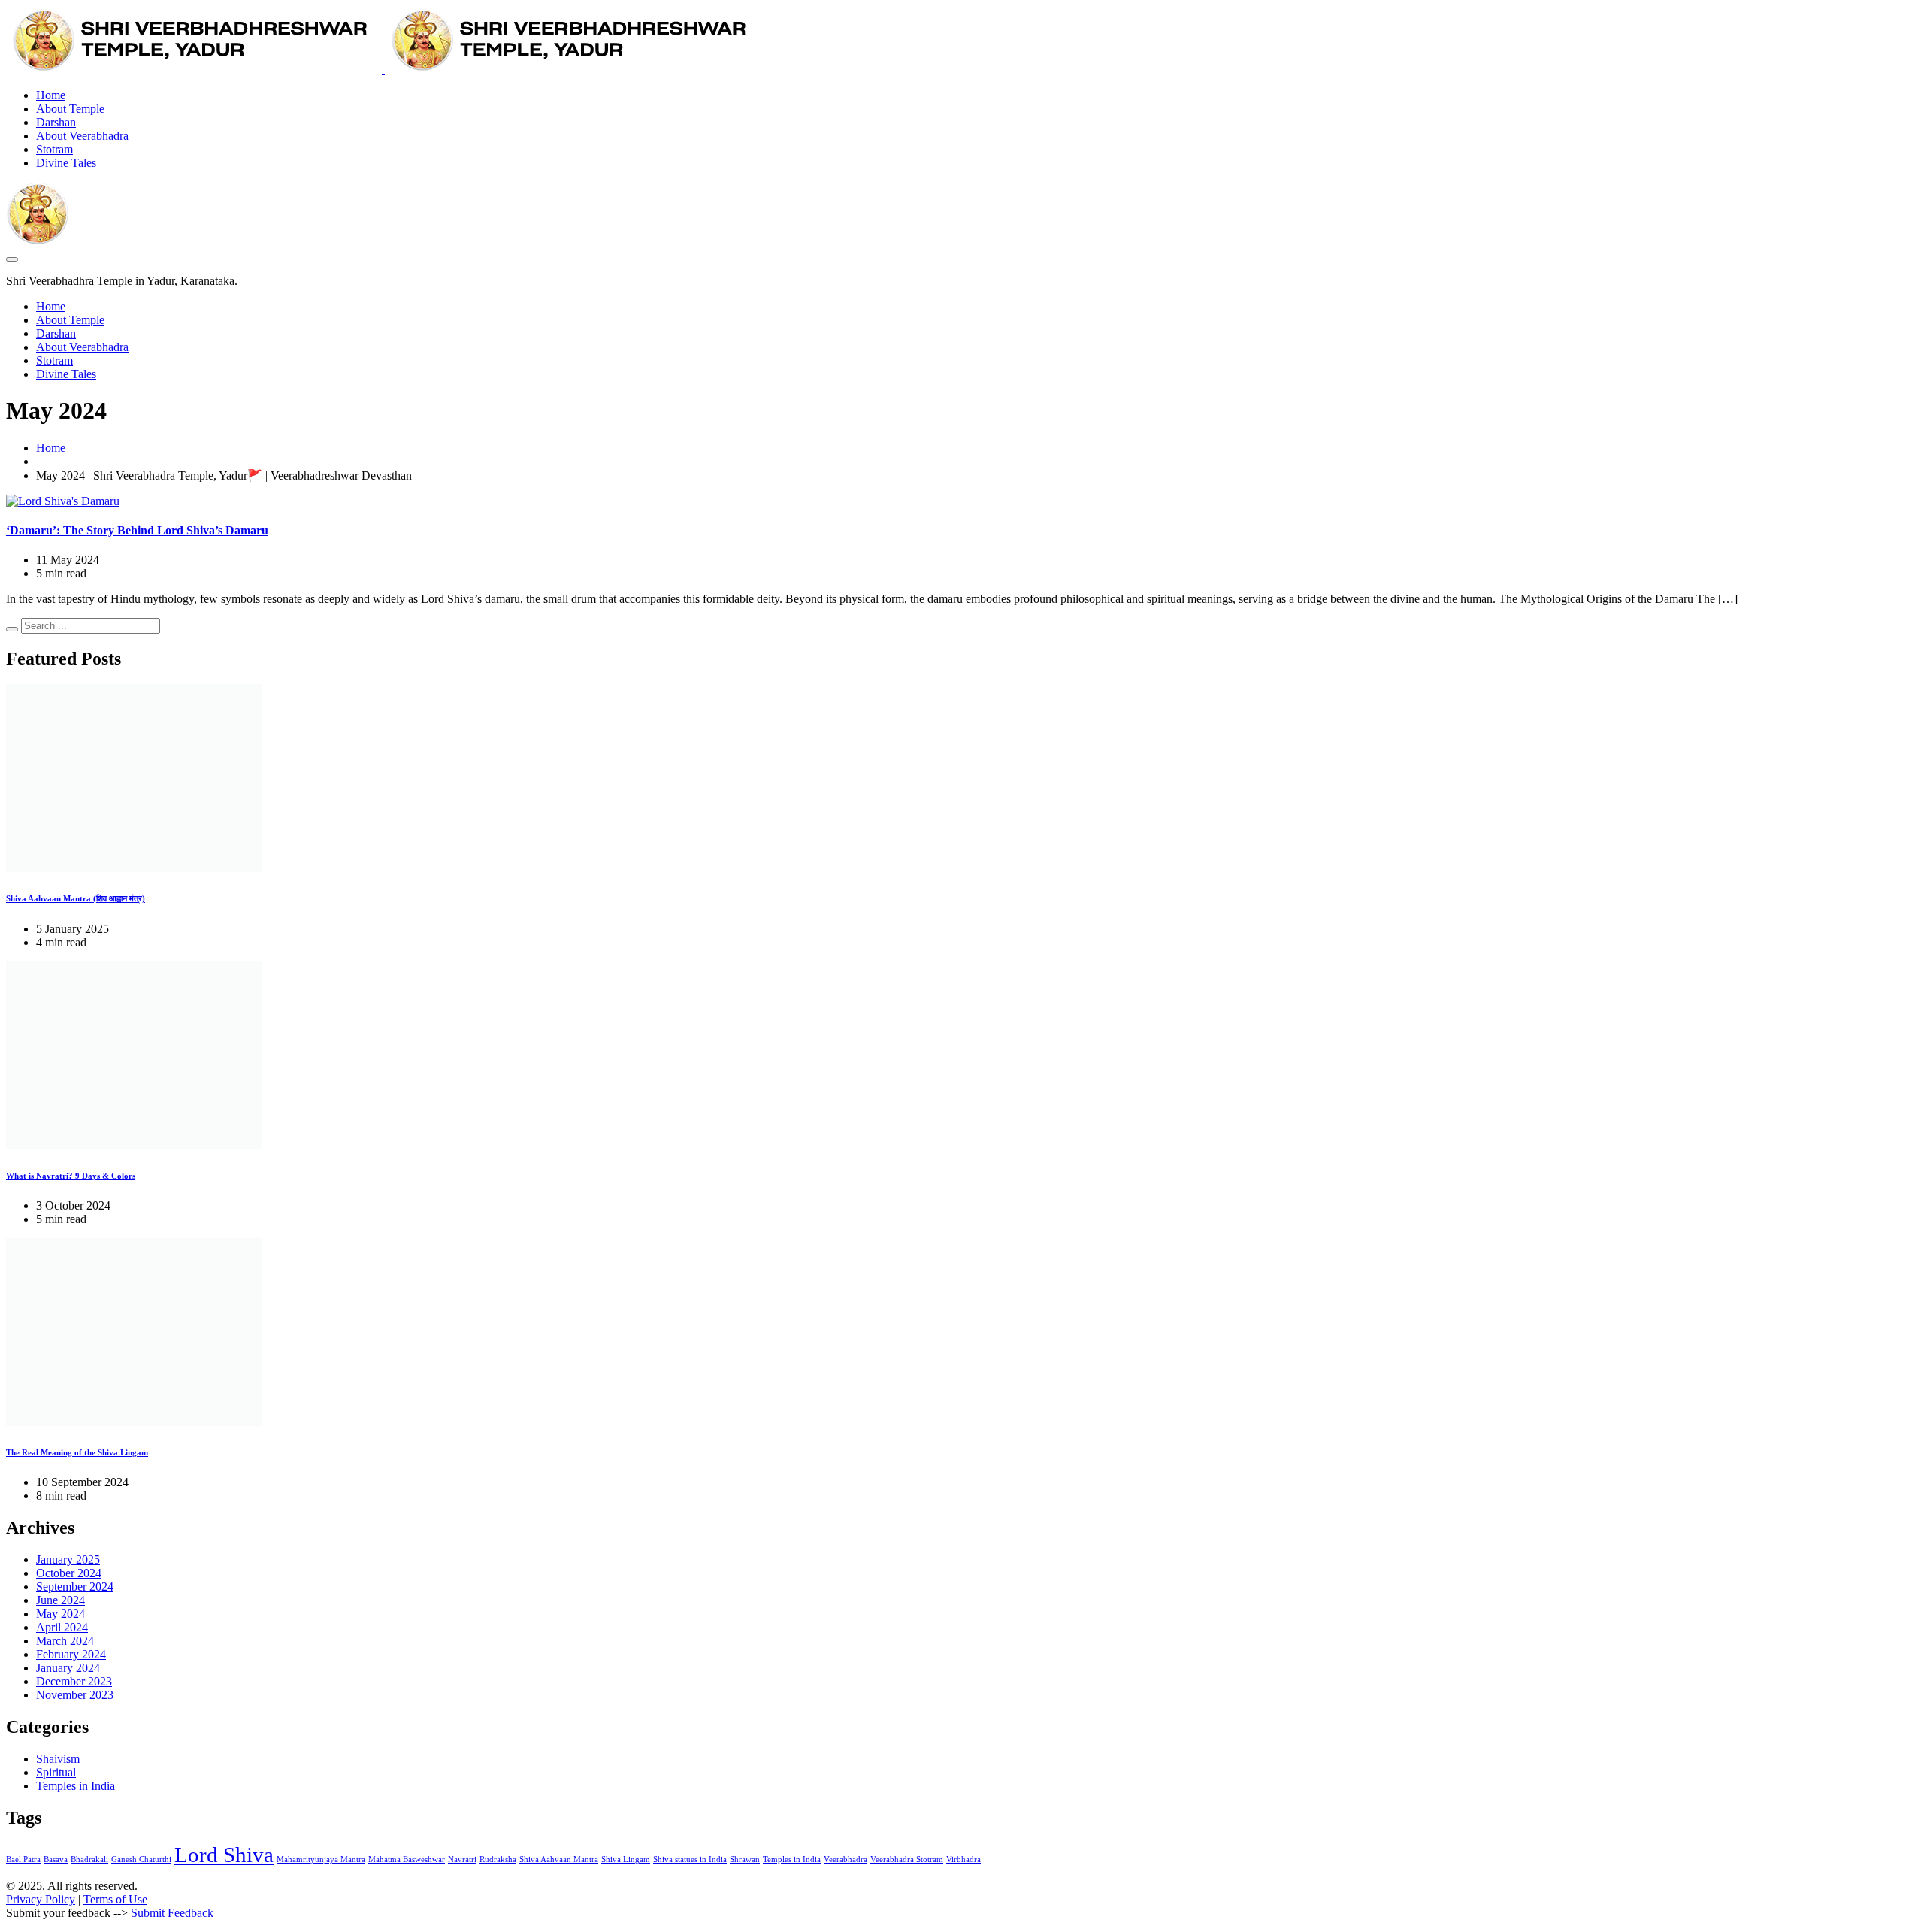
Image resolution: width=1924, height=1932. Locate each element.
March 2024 (65, 1641)
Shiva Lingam (626, 1859)
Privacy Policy (41, 1899)
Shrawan (745, 1859)
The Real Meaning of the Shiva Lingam (77, 1452)
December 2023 (74, 1681)
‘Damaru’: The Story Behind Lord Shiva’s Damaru (137, 530)
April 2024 (62, 1627)
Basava (56, 1859)
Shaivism (58, 1759)
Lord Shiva (224, 1855)
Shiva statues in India (690, 1859)
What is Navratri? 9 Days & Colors (71, 1176)
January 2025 (68, 1560)
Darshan (56, 122)
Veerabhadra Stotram (907, 1859)
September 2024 (75, 1587)
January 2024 (68, 1668)
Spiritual (56, 1772)
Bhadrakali (89, 1859)
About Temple (70, 109)
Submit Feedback (172, 1913)
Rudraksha (498, 1859)
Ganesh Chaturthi (141, 1859)
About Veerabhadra (82, 136)
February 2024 (71, 1654)
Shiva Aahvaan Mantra (559, 1859)
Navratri (462, 1859)
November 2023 (75, 1695)
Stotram (54, 149)
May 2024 (61, 1614)
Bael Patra (23, 1859)
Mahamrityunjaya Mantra (321, 1859)
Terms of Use (115, 1899)
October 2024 (69, 1573)
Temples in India (76, 1786)
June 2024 (61, 1600)
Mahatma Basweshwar (407, 1859)
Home (51, 95)
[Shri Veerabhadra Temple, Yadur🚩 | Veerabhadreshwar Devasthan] (383, 70)
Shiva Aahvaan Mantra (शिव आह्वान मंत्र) (76, 898)
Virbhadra (964, 1859)
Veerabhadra (846, 1859)
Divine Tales (66, 163)
